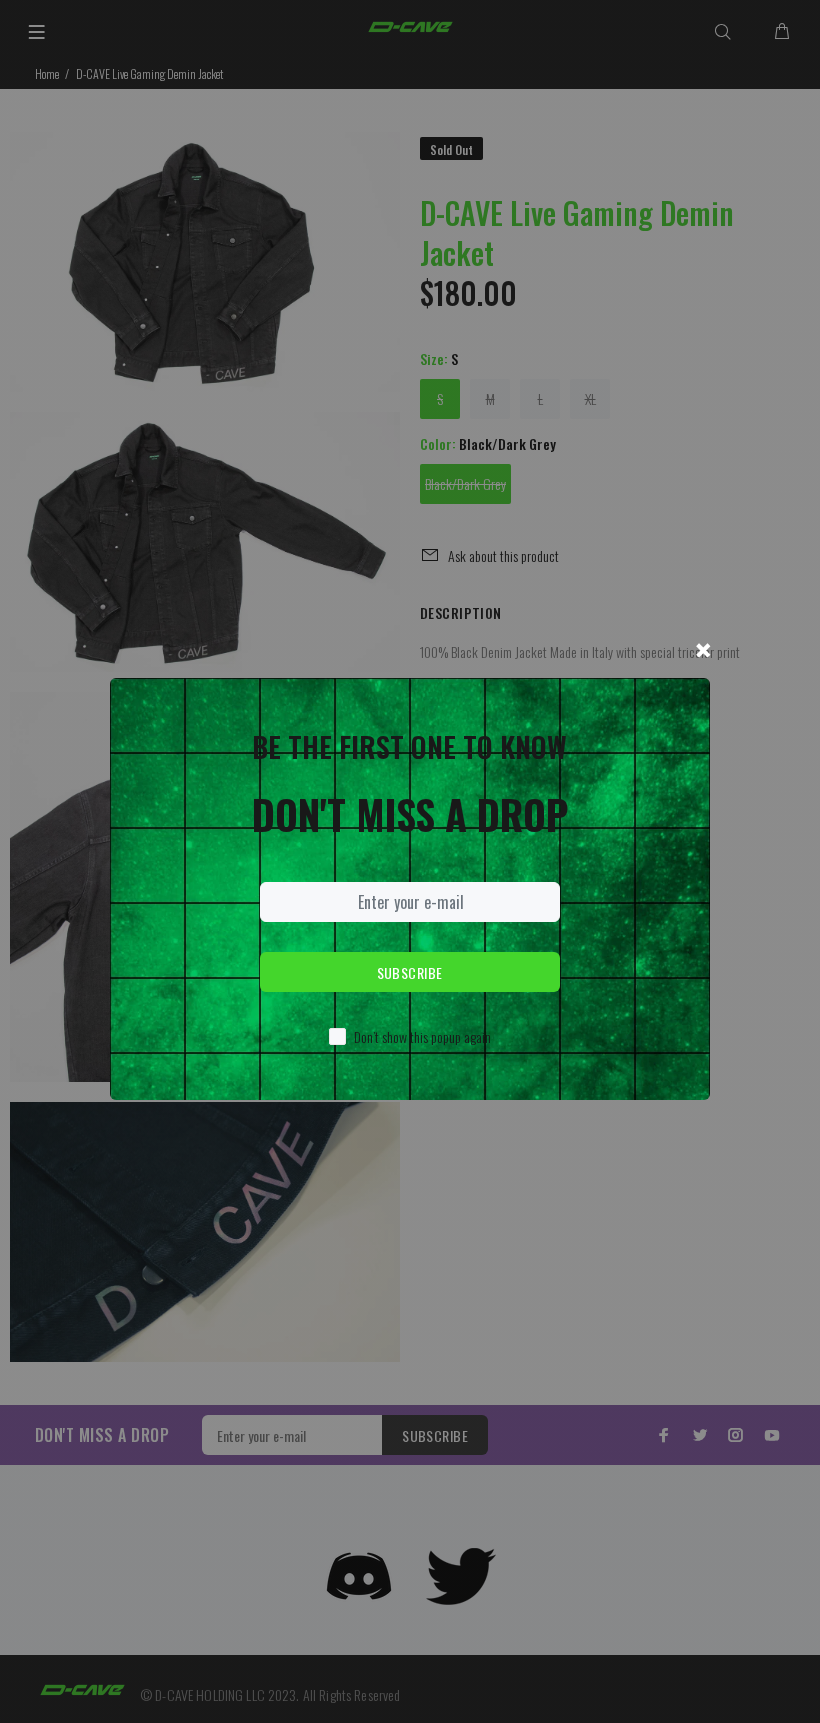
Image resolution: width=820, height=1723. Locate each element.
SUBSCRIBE (410, 972)
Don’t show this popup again (422, 1036)
